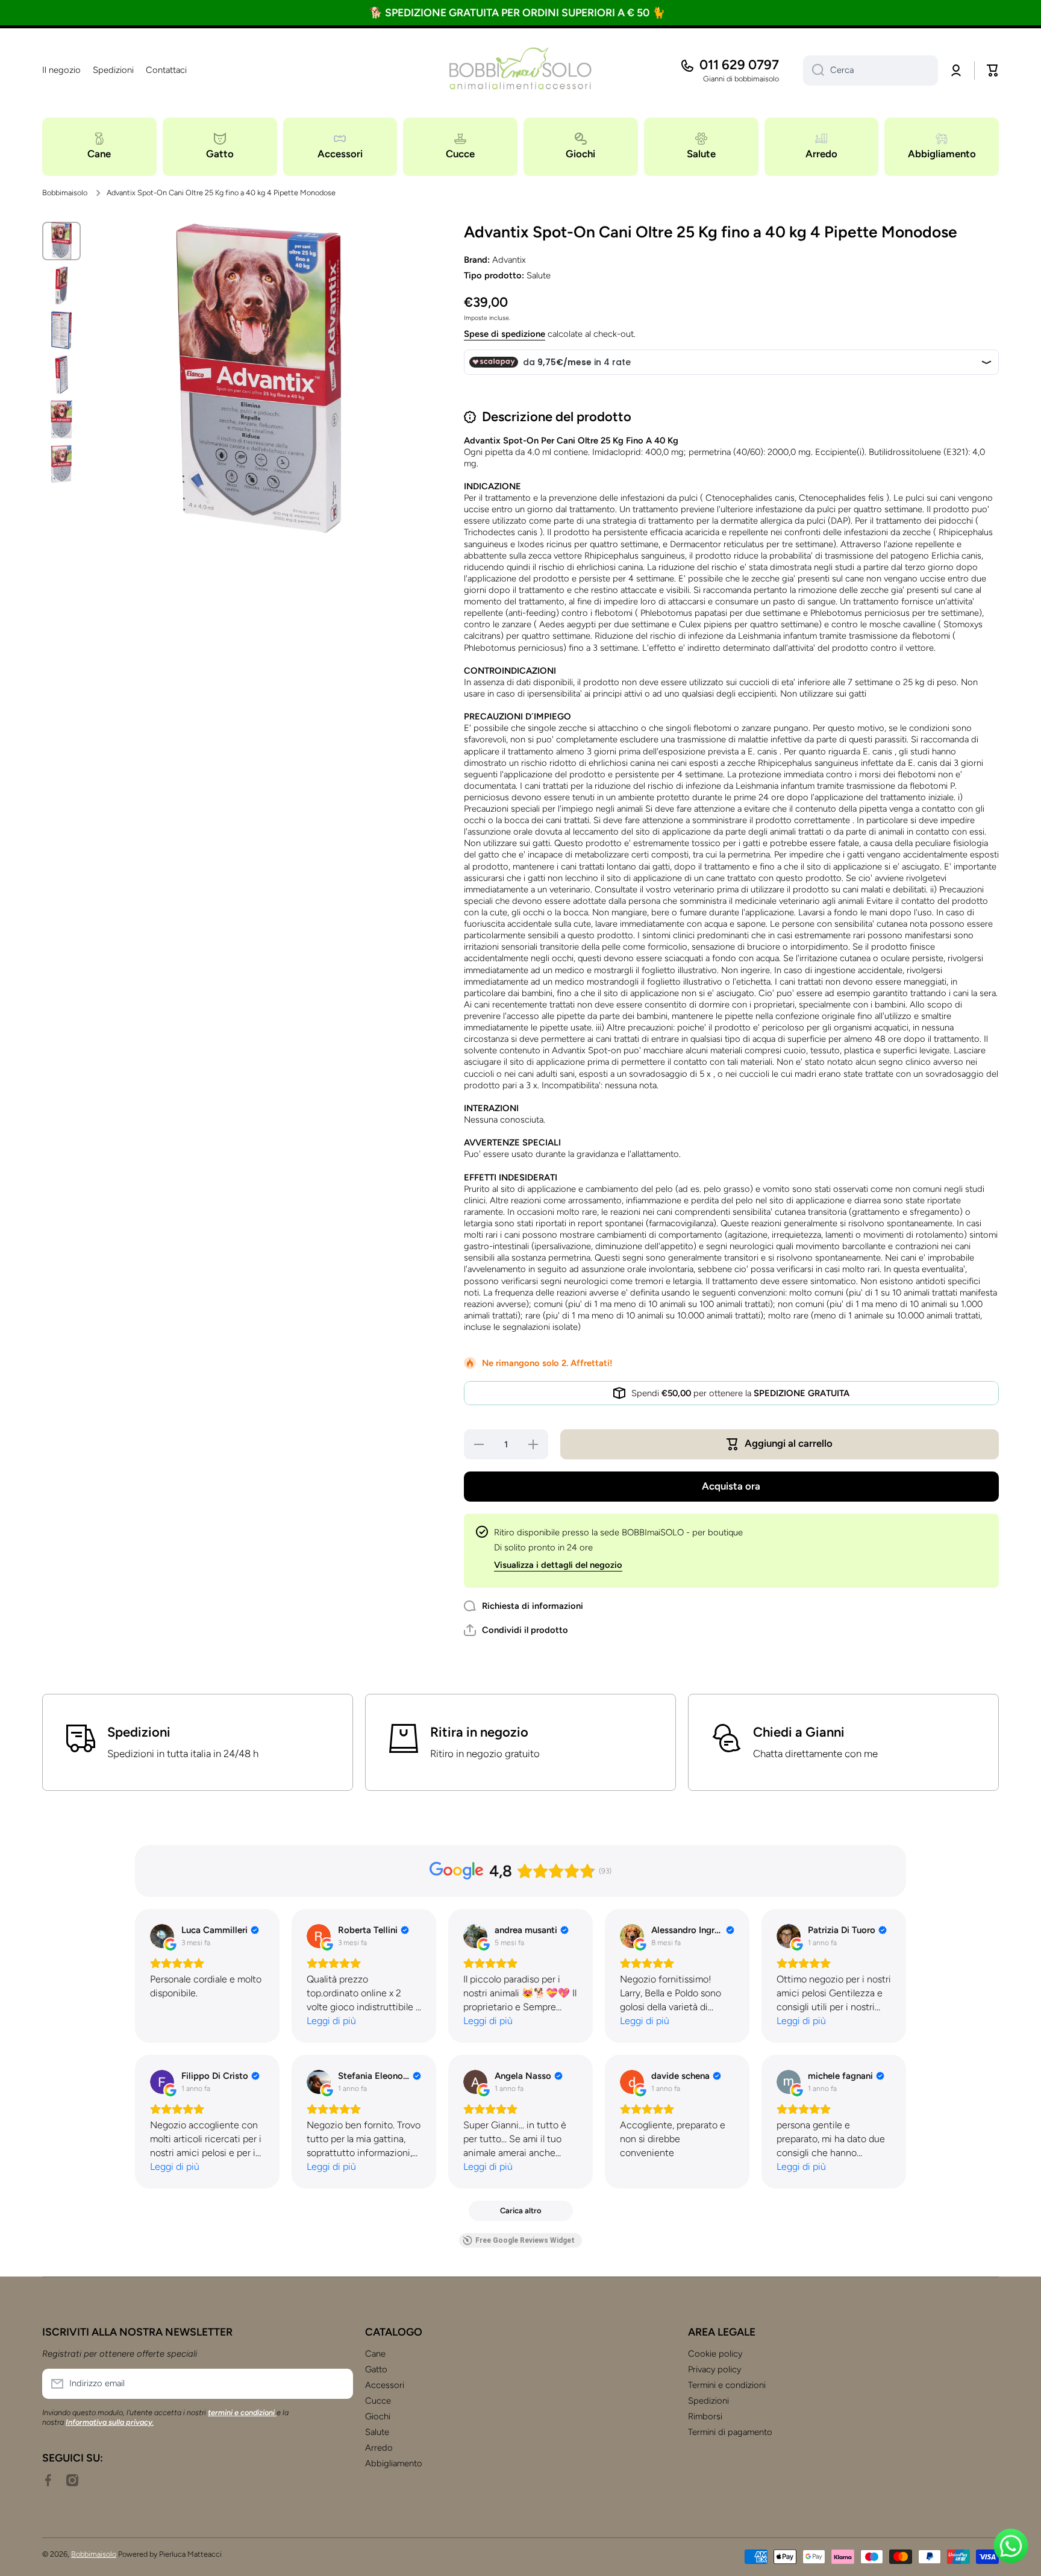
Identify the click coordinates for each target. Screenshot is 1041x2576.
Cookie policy (715, 2354)
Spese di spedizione (505, 334)
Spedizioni (708, 2401)
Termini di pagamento (730, 2432)
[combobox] (871, 71)
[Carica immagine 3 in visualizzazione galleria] (61, 330)
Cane (375, 2354)
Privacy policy (714, 2369)
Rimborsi (705, 2416)
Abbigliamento (394, 2463)
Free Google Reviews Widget (525, 2240)
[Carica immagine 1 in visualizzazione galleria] (61, 241)
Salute (377, 2432)
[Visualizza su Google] (162, 1936)
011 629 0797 (739, 65)
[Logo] (520, 71)
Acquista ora (731, 1486)
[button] (993, 71)
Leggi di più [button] (331, 2021)
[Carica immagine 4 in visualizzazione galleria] (61, 375)
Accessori (385, 2385)
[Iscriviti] (338, 2384)
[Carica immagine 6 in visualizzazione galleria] (61, 464)
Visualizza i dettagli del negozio (558, 1565)
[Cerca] (814, 71)
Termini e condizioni (727, 2385)
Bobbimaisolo (65, 193)
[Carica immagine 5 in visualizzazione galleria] (61, 419)
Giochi (378, 2416)
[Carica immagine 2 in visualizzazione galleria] (61, 286)
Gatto (376, 2369)
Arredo (379, 2448)
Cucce (378, 2401)
